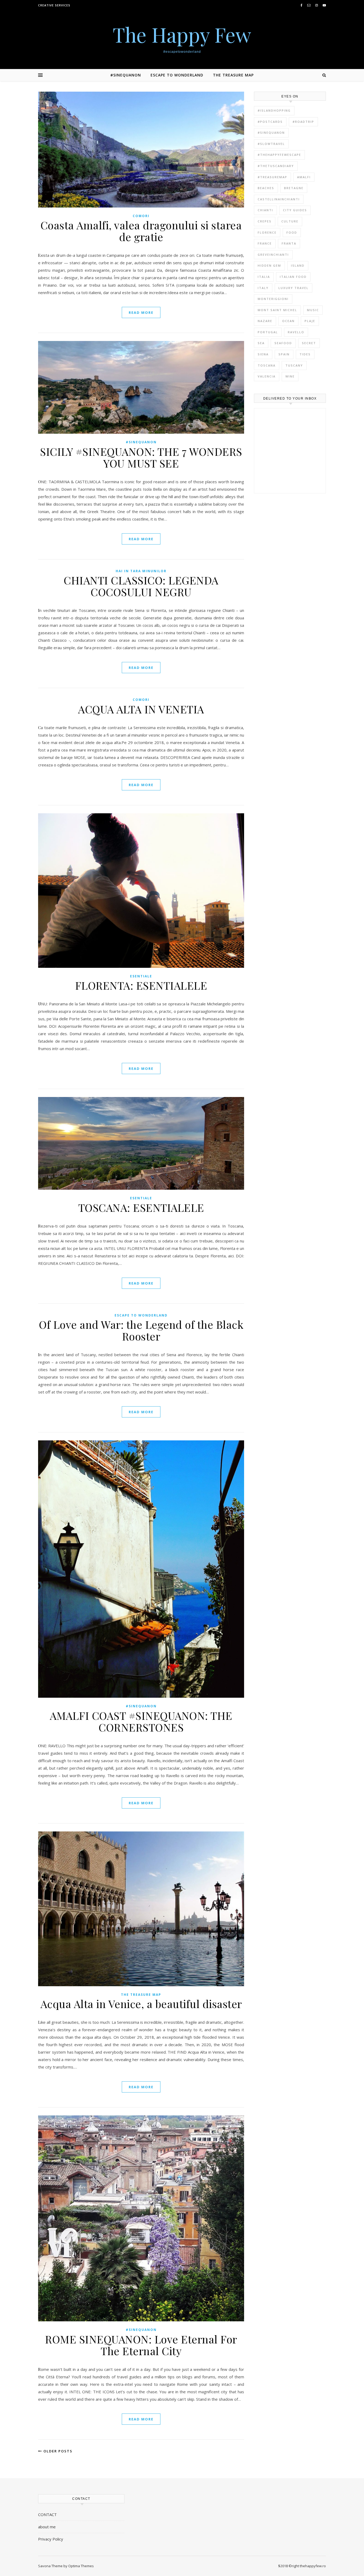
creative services (54, 5)
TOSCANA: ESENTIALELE (141, 1207)
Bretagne (294, 188)
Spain (284, 354)
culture (290, 221)
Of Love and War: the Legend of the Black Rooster (141, 1330)
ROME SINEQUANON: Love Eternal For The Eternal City (141, 2345)
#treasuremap (272, 177)
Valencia (267, 376)
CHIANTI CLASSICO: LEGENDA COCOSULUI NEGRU (141, 586)
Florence (267, 232)
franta (289, 243)
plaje (310, 321)
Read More (141, 312)
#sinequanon (271, 133)
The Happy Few (182, 34)
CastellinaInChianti (279, 199)
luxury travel (294, 288)
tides (305, 354)
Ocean (288, 321)
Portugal (268, 332)
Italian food (293, 277)
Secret (309, 343)
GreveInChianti (273, 255)
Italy (263, 288)
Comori (141, 216)
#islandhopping (274, 110)
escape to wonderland (141, 1315)
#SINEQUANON (126, 75)
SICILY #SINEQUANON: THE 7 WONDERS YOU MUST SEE (141, 457)
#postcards (270, 122)
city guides (295, 210)
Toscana (267, 365)
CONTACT (47, 2514)
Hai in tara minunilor (141, 571)
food (292, 232)
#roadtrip (303, 122)
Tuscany (294, 365)
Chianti (265, 210)
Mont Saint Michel (277, 310)
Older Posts (57, 2451)
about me (47, 2527)
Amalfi (304, 177)
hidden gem (269, 265)
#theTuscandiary (276, 166)
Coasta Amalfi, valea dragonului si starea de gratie (141, 231)
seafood (283, 343)
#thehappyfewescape (279, 155)
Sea (261, 343)
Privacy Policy (51, 2539)
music (313, 310)
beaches (266, 188)
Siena (263, 354)
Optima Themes (81, 2566)
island (298, 265)
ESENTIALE (141, 976)
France (265, 243)
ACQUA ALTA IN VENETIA (141, 709)
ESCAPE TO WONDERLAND (177, 75)
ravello (296, 332)
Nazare (265, 321)
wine (290, 376)
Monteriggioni (273, 299)
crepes (265, 221)
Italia (264, 277)
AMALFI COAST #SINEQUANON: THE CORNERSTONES (141, 1721)
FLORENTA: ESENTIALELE (141, 985)
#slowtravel (271, 144)
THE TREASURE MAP (233, 75)
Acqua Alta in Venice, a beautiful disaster (141, 2004)
